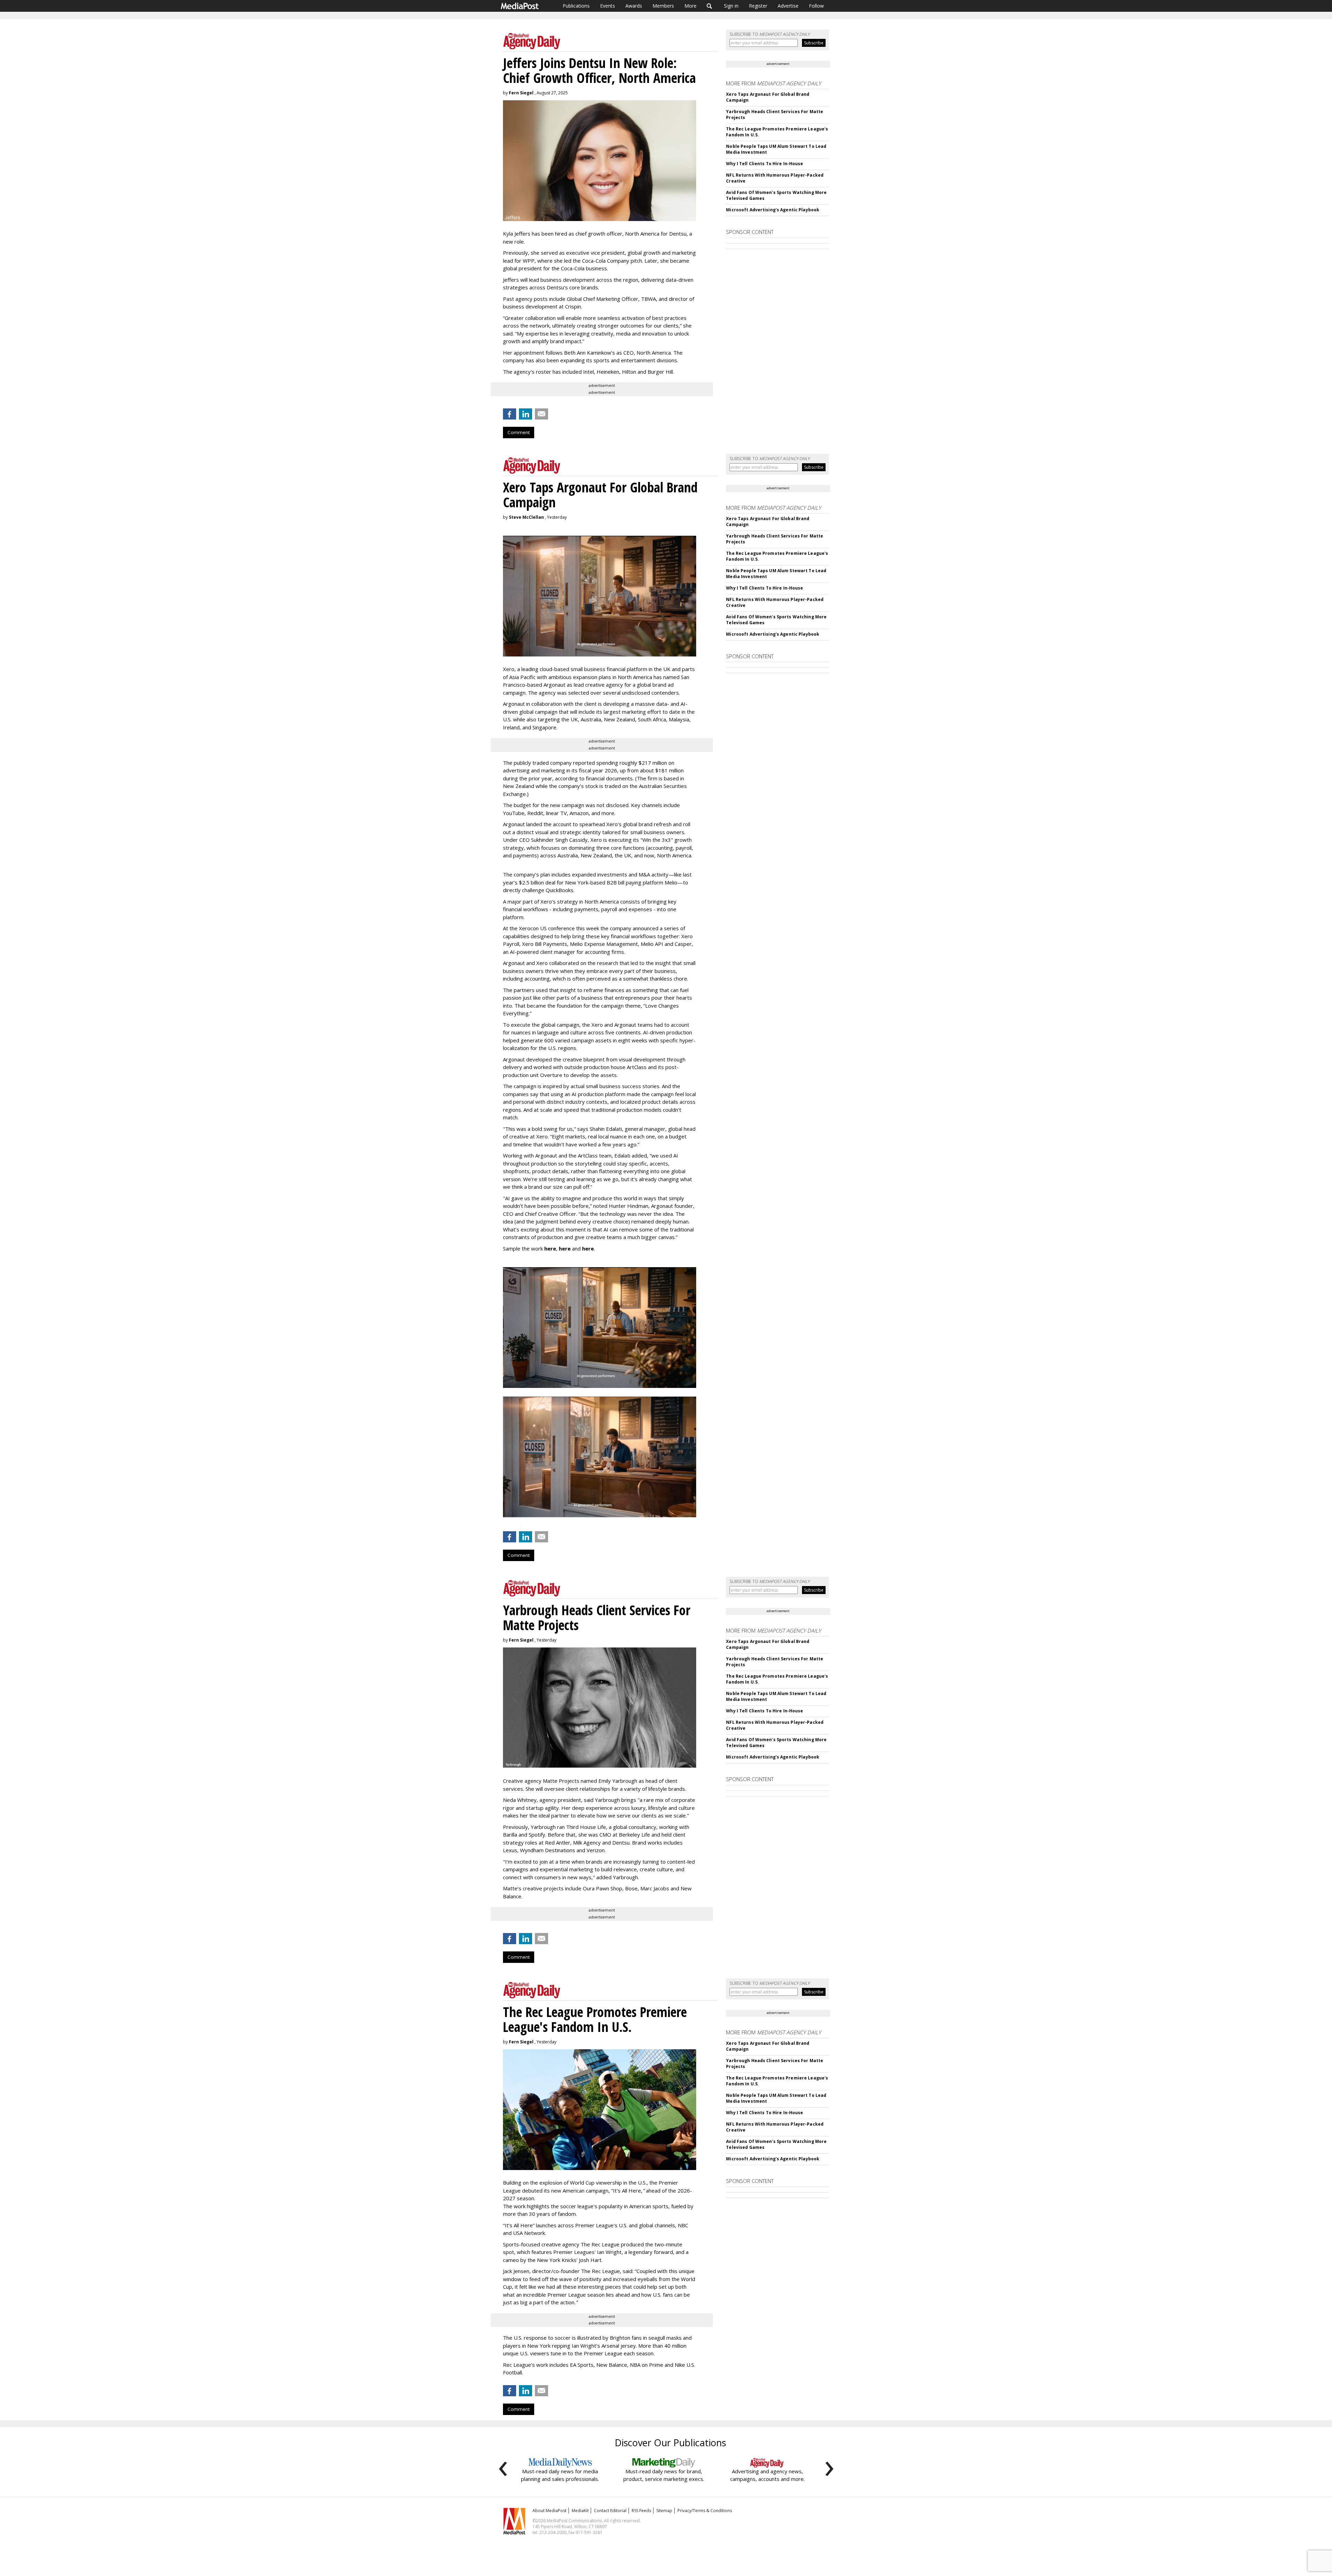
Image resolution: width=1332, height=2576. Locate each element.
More (690, 6)
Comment (519, 432)
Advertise (788, 6)
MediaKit (580, 2511)
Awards (634, 6)
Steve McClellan (526, 517)
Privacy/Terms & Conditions (705, 2511)
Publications (576, 6)
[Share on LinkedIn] (526, 414)
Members (663, 6)
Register (758, 6)
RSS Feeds (641, 2511)
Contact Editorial (610, 2511)
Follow (816, 6)
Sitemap (664, 2511)
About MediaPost (549, 2511)
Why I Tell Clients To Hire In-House (765, 164)
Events (608, 6)
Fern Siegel (521, 93)
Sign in (731, 6)
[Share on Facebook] (510, 414)
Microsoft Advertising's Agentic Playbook (773, 210)
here (550, 1248)
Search (710, 6)
